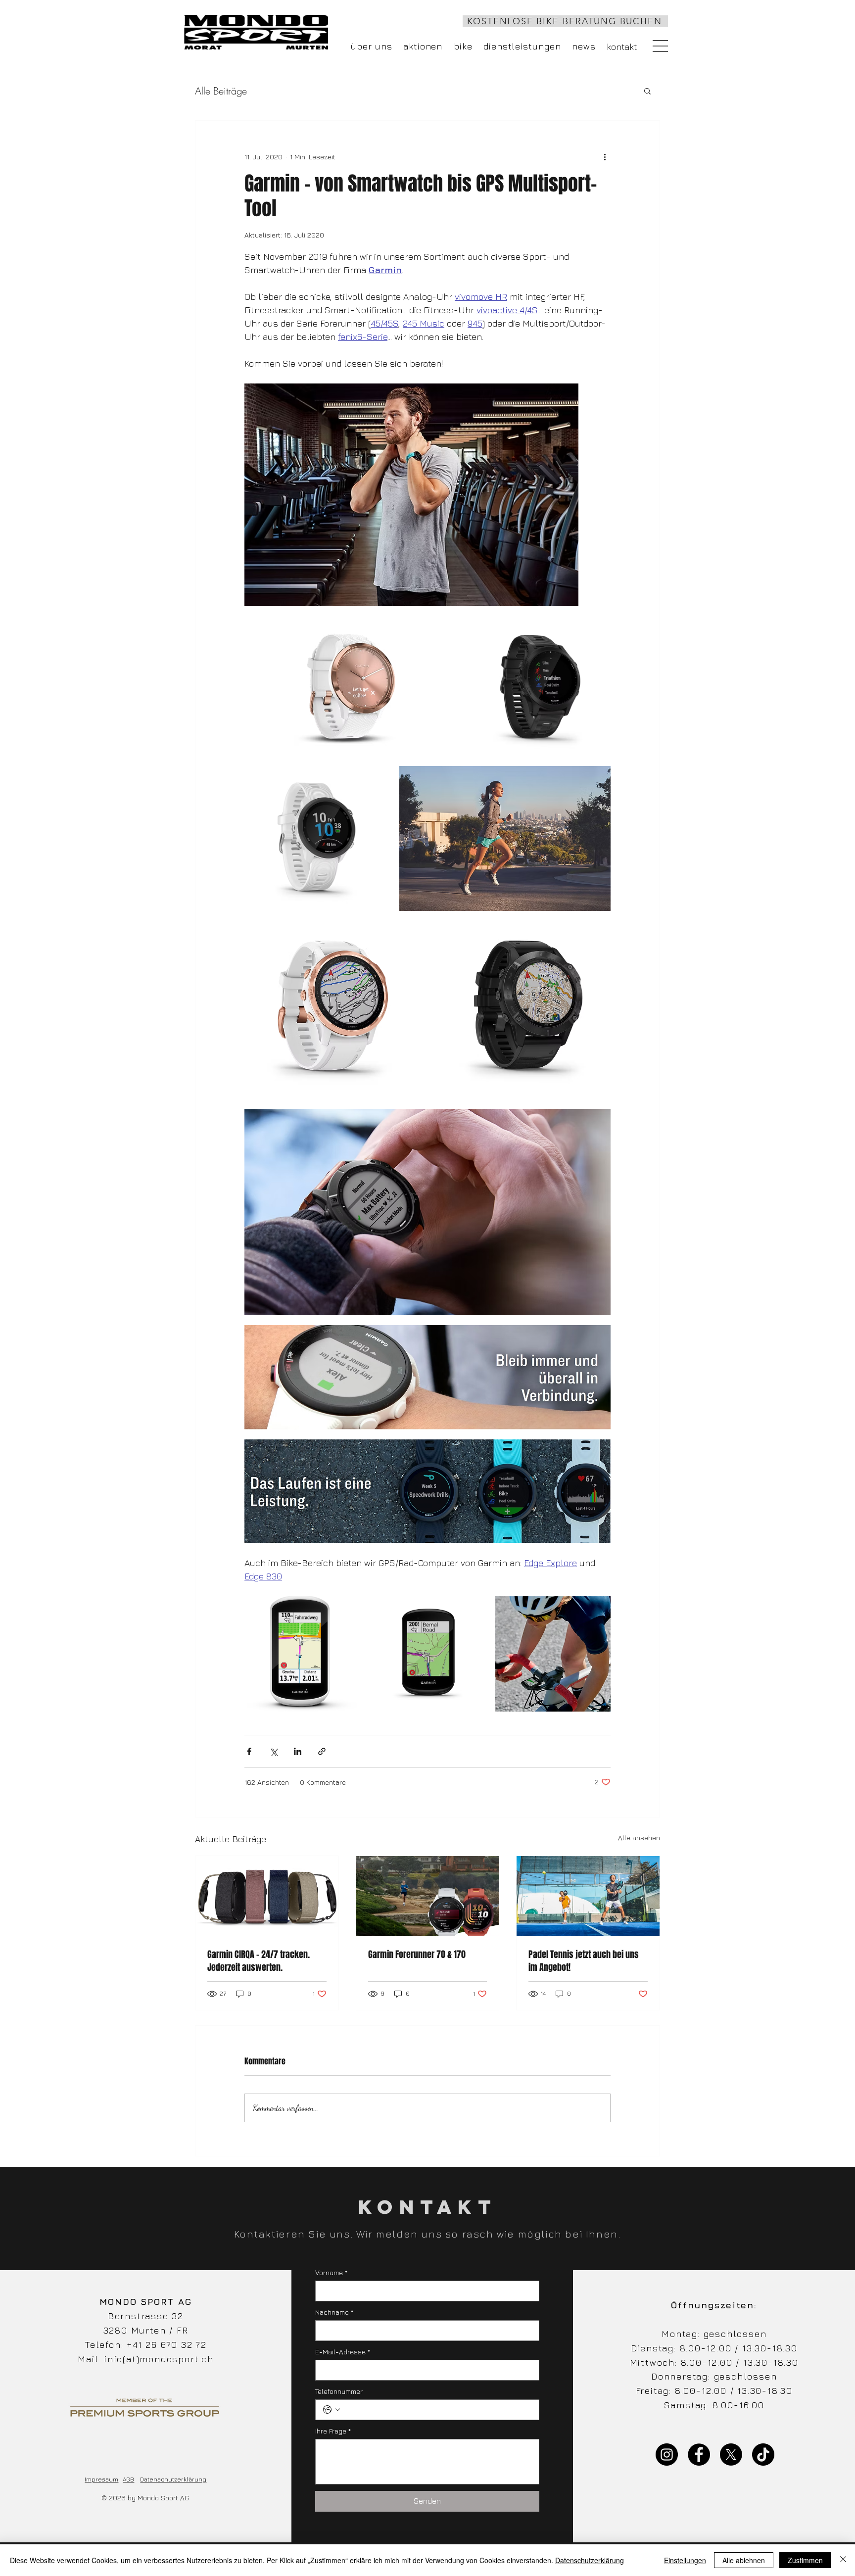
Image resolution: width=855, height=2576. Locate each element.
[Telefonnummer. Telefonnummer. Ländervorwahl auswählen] (332, 2410)
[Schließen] (843, 2560)
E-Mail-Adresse (343, 2352)
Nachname (334, 2312)
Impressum (101, 2479)
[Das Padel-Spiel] (588, 1896)
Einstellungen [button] (685, 2560)
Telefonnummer (339, 2391)
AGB (128, 2479)
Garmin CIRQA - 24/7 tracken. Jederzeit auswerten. (259, 1961)
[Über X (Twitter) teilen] (273, 1751)
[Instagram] (667, 2455)
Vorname (331, 2272)
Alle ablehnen (744, 2560)
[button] (660, 46)
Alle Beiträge (221, 91)
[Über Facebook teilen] (249, 1751)
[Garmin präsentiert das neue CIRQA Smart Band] (267, 1896)
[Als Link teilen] (322, 1751)
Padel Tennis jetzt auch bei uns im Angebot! (584, 1961)
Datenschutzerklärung (173, 2479)
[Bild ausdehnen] (411, 495)
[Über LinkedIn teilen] (298, 1751)
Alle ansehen (639, 1837)
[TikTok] (763, 2455)
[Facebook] (699, 2455)
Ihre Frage (333, 2431)
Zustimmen (805, 2560)
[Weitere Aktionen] (605, 156)
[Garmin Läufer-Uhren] (428, 1896)
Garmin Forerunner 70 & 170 (417, 1955)
